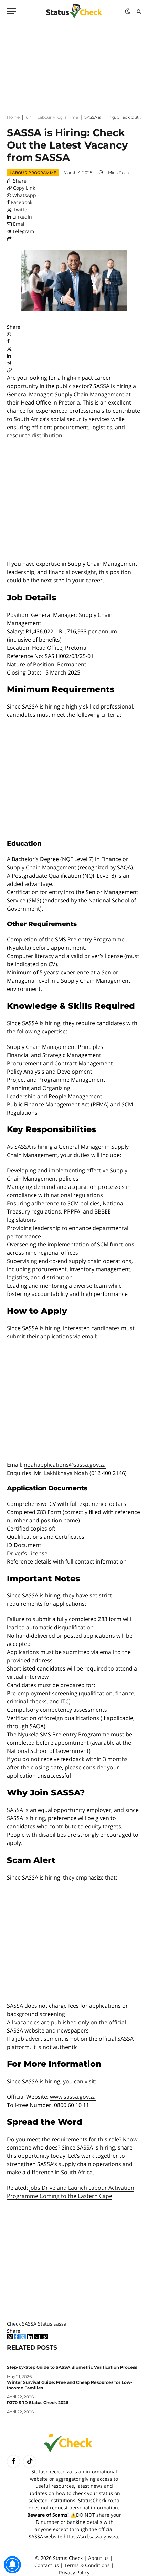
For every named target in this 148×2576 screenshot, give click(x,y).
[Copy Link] (9, 370)
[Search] (138, 11)
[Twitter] (9, 348)
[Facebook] (8, 341)
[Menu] (11, 11)
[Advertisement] (74, 65)
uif (28, 117)
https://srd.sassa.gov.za (91, 2536)
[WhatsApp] (9, 334)
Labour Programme (58, 117)
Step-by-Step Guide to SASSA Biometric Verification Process (72, 2367)
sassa (60, 2324)
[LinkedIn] (9, 356)
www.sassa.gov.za (73, 2097)
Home (13, 117)
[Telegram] (9, 363)
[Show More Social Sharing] (9, 238)
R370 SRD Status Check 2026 (38, 2403)
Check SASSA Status (30, 2324)
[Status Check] (74, 11)
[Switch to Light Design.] (128, 11)
